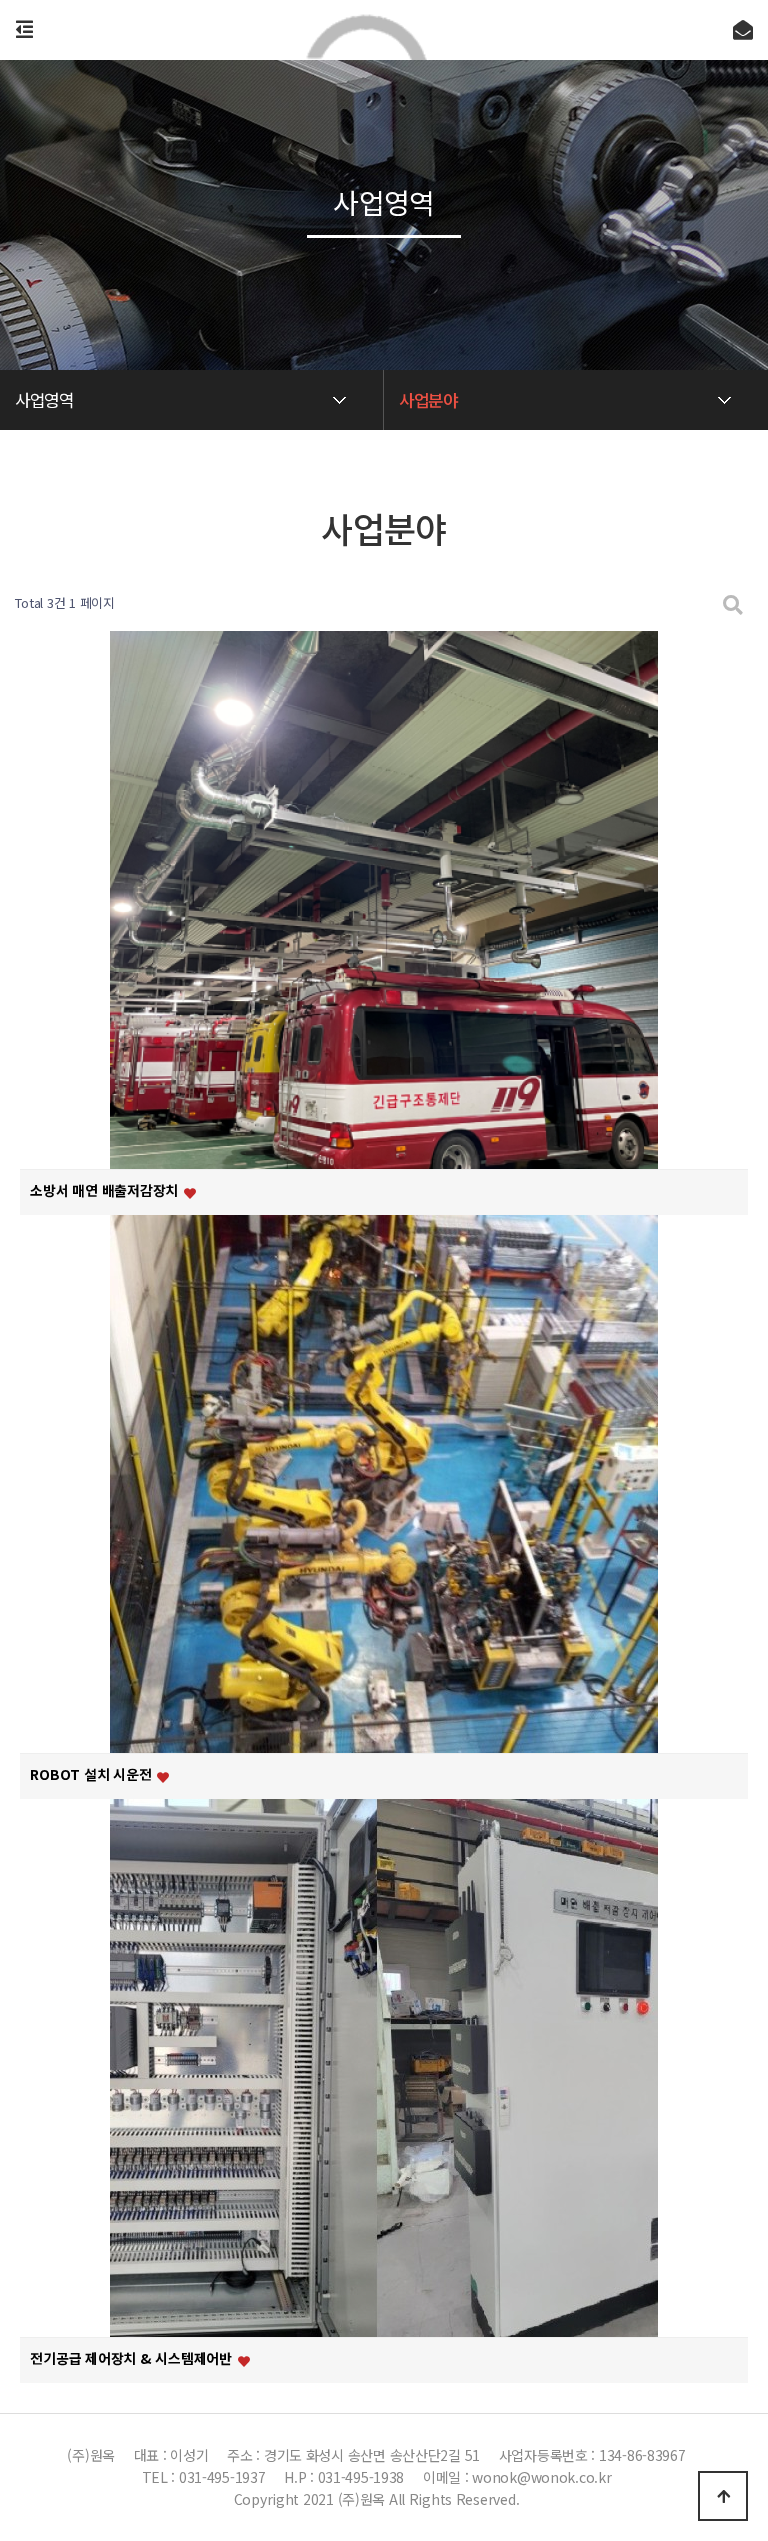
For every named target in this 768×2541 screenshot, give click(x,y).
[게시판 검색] (733, 603)
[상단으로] (723, 2496)
